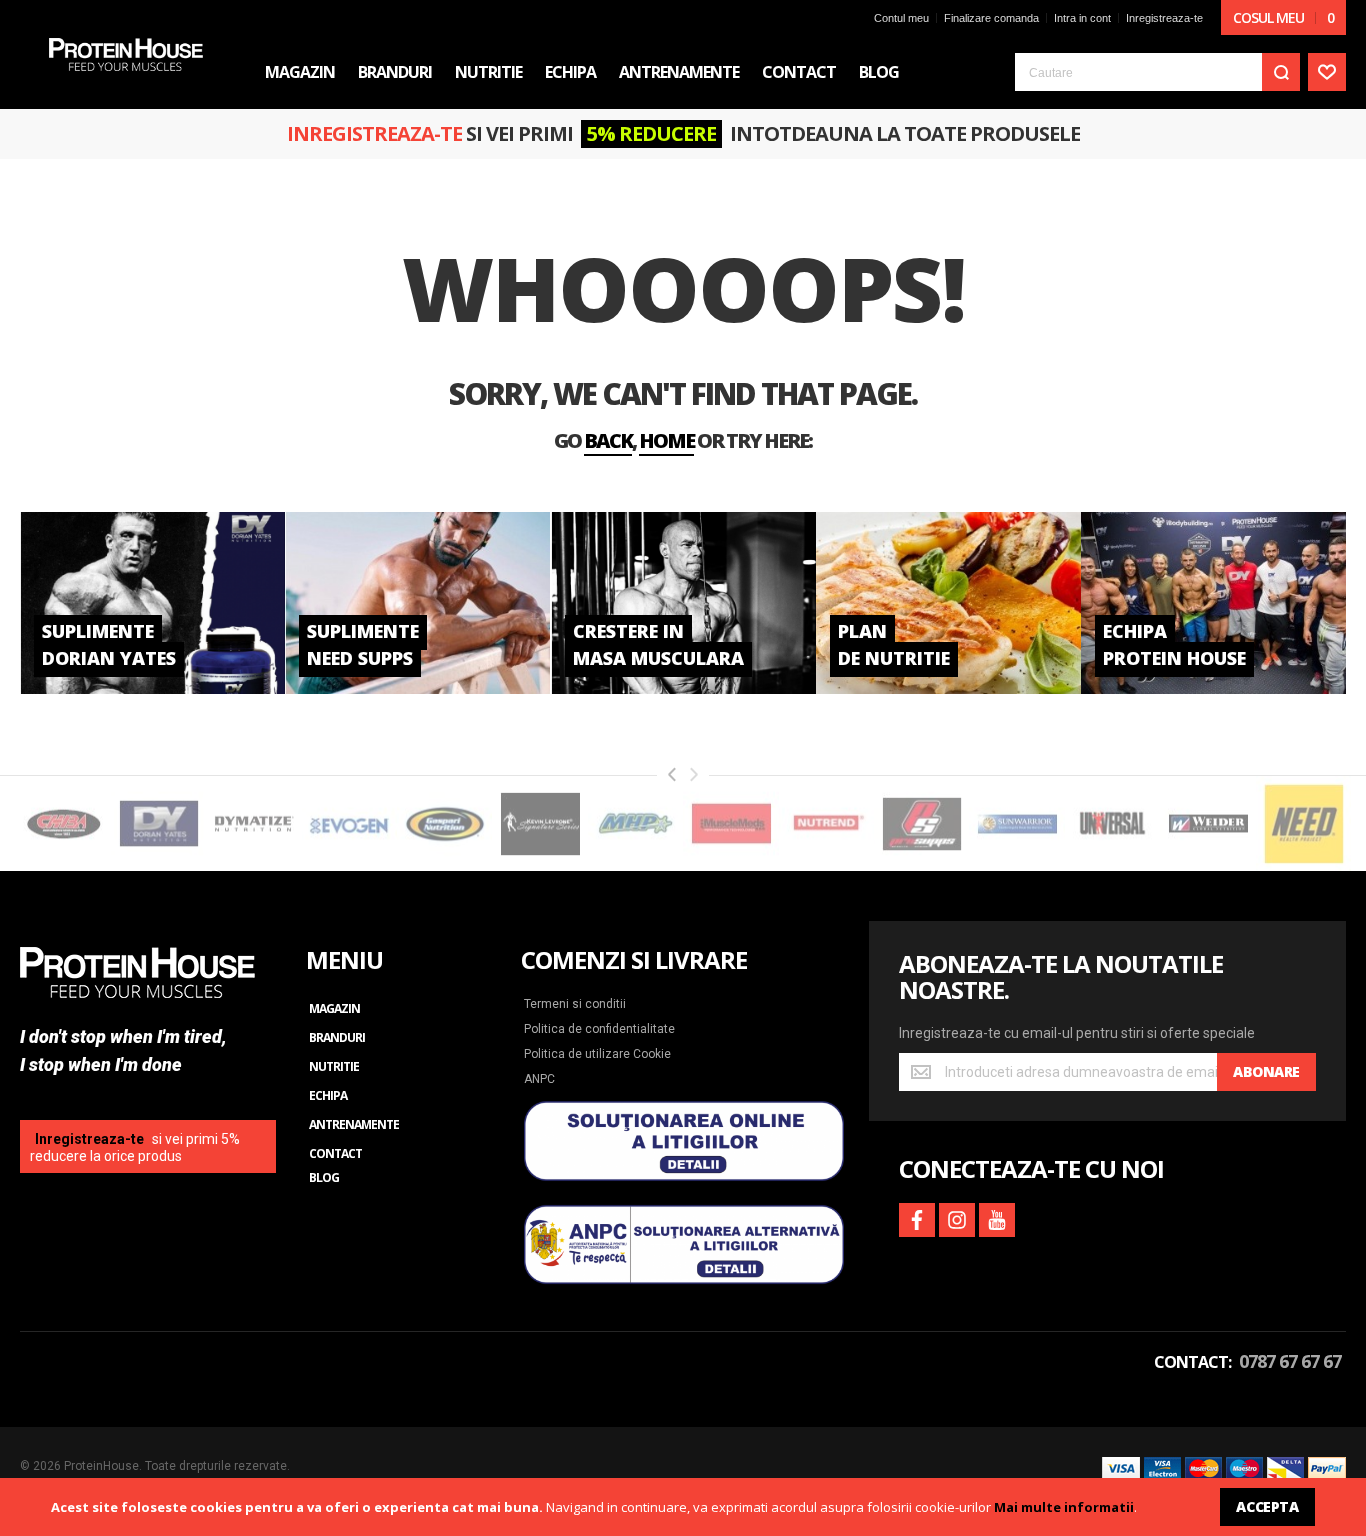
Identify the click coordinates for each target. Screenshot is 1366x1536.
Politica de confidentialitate (599, 1029)
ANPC (539, 1079)
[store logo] (126, 54)
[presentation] (672, 774)
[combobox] (1157, 72)
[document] (683, 1507)
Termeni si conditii (575, 1004)
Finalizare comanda (991, 18)
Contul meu (901, 18)
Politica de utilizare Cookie (597, 1054)
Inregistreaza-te (1164, 18)
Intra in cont (1082, 18)
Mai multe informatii (1064, 1507)
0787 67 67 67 (1290, 1361)
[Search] (1281, 72)
